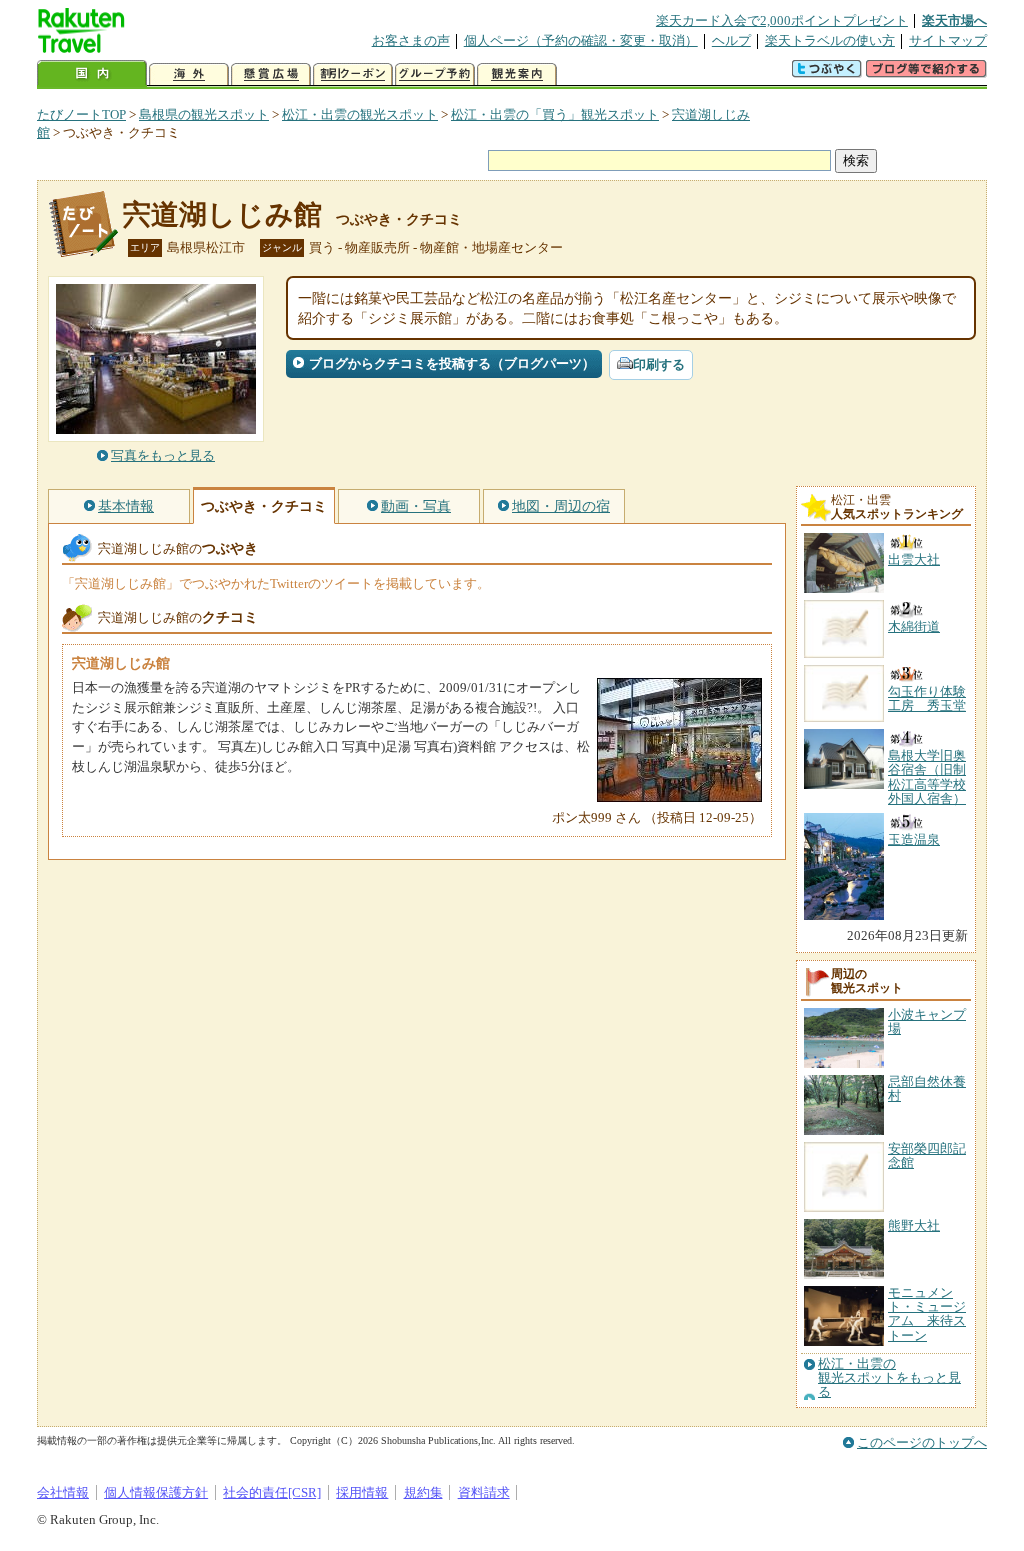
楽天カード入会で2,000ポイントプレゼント (782, 20)
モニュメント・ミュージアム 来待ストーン (927, 1314)
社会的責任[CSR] (272, 1492)
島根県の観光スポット (204, 114)
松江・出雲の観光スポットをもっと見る (889, 1378)
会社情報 (63, 1492)
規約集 (423, 1492)
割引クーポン (353, 74)
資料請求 (484, 1492)
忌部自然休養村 (927, 1088)
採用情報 (362, 1492)
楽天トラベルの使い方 (830, 40)
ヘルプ (731, 40)
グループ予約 (435, 74)
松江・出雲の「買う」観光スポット (555, 114)
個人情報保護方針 (156, 1492)
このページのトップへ (922, 1442)
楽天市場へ (954, 20)
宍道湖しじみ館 (222, 214)
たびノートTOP (81, 114)
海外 (189, 74)
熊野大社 (914, 1225)
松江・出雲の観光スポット (360, 114)
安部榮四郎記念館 (927, 1155)
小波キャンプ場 (927, 1021)
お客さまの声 (411, 40)
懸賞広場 (271, 74)
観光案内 (517, 74)
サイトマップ (948, 40)
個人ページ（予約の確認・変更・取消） (581, 40)
